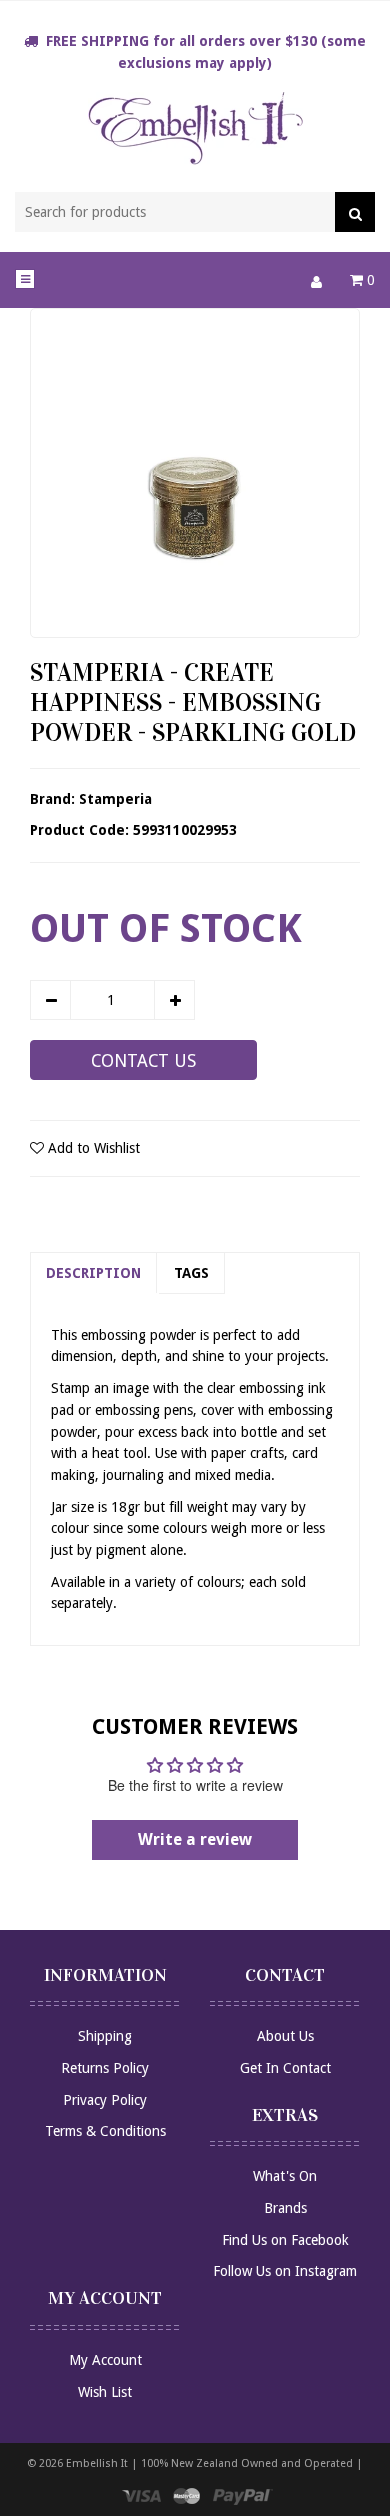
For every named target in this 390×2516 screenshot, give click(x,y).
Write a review (195, 1839)
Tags (191, 1273)
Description (93, 1273)
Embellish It (97, 2463)
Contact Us (143, 1061)
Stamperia (115, 799)
